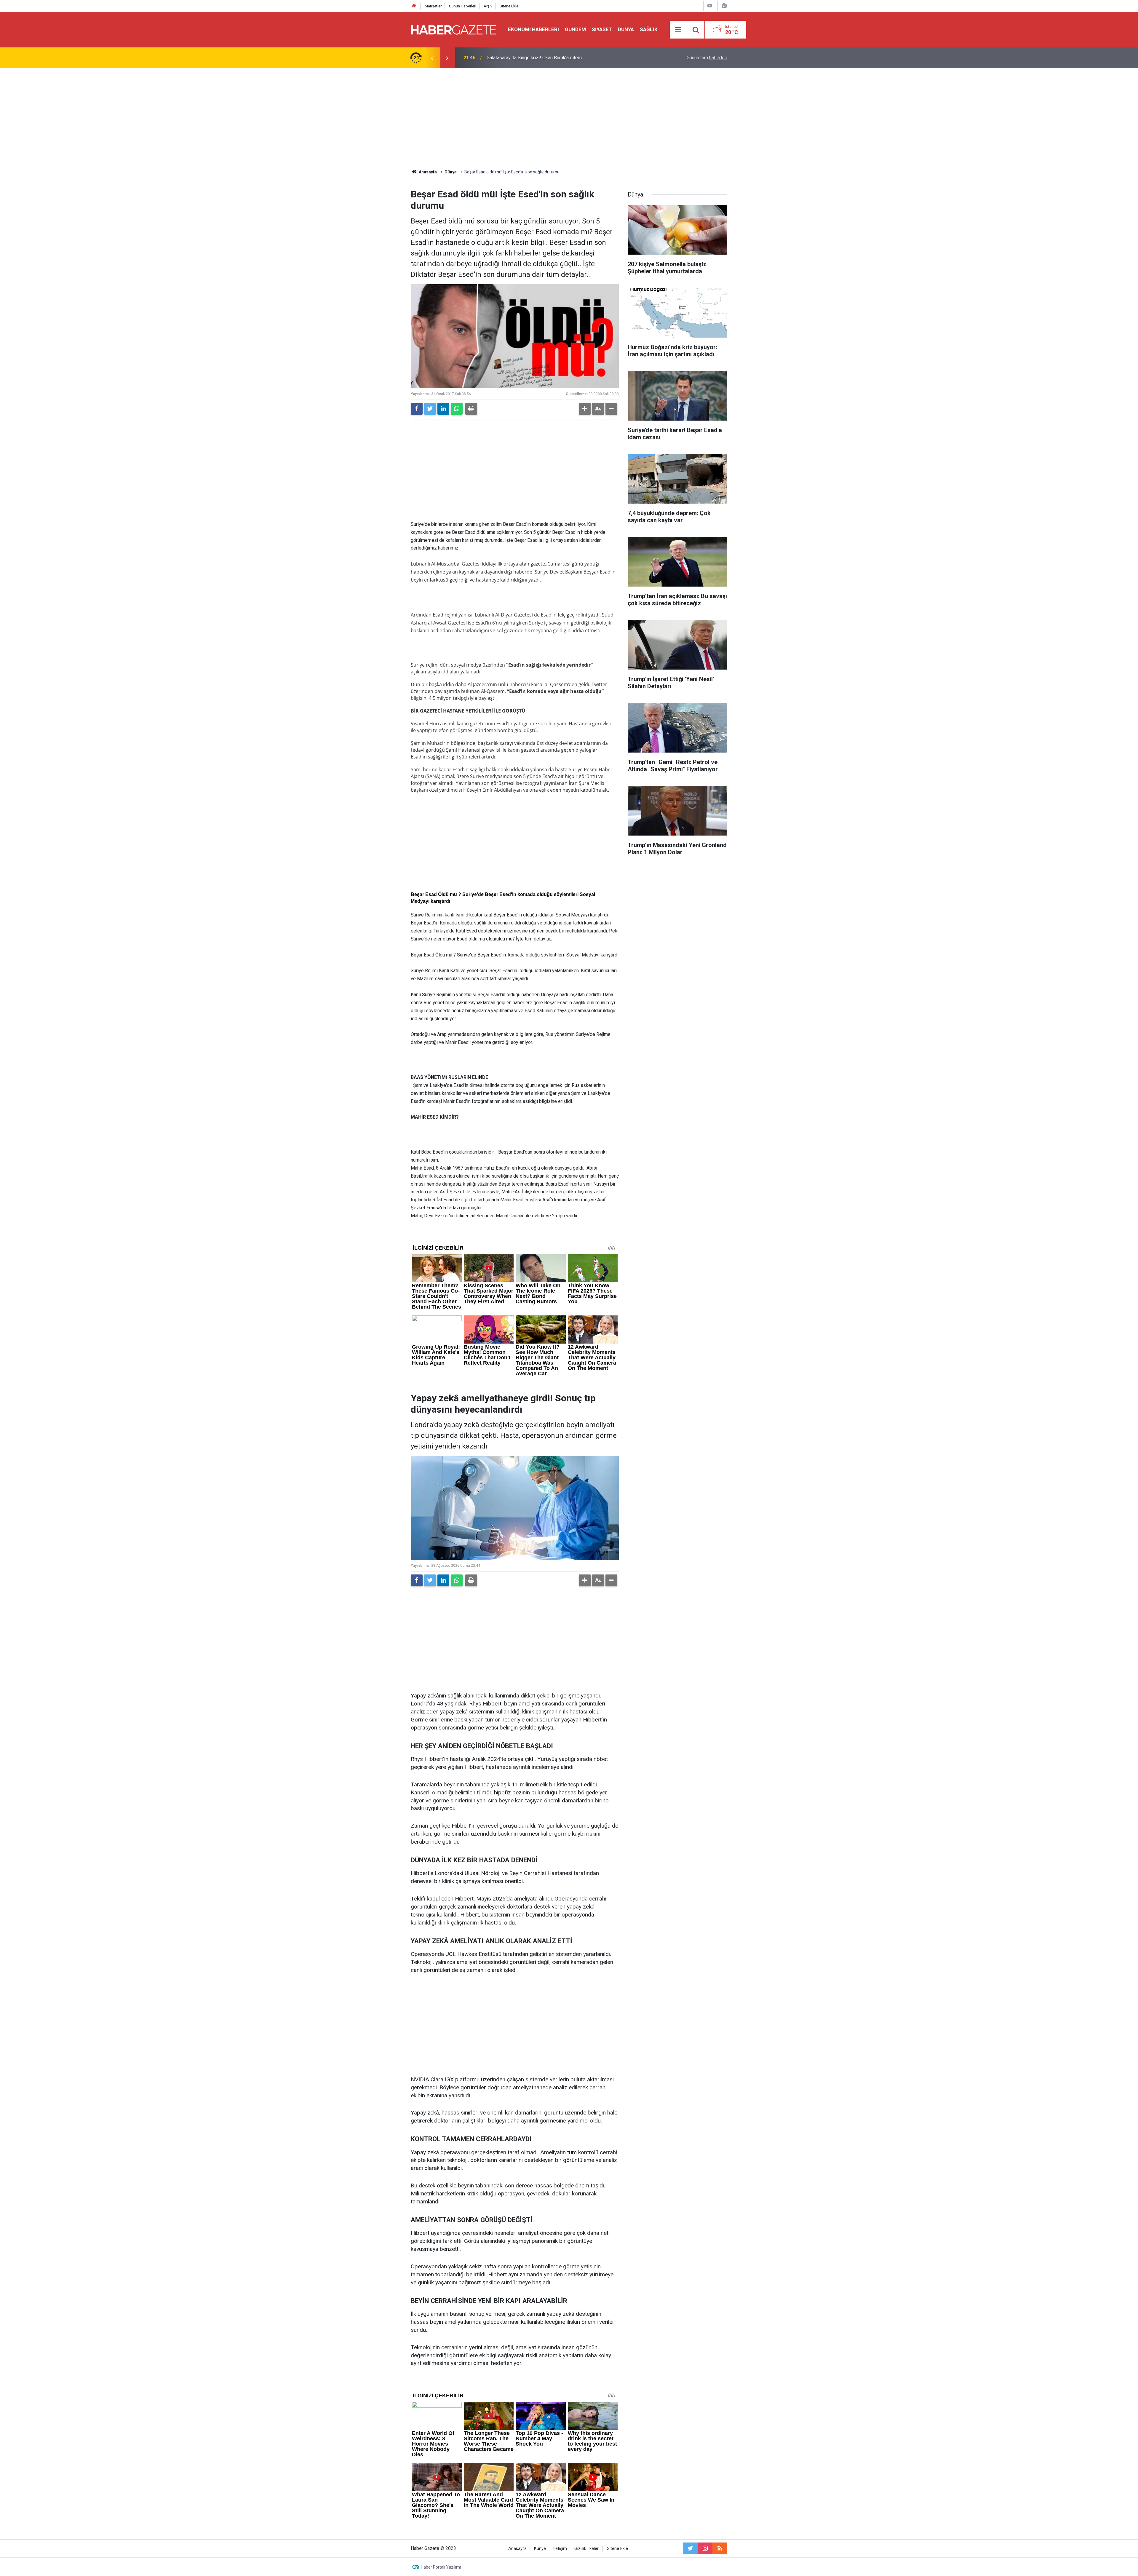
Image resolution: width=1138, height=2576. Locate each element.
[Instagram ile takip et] (705, 2548)
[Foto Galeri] (724, 6)
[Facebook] (417, 409)
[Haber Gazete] (453, 29)
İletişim (560, 2549)
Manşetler (433, 6)
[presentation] (432, 58)
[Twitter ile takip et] (690, 2548)
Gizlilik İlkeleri (587, 2549)
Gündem (575, 29)
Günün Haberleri (463, 6)
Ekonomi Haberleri (533, 29)
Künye (540, 2549)
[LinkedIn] (443, 409)
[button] (585, 409)
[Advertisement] (569, 119)
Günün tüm (707, 58)
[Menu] (678, 30)
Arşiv (488, 6)
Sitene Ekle (509, 6)
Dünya (626, 29)
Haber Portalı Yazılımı (441, 2567)
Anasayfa (517, 2549)
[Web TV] (710, 6)
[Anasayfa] (414, 6)
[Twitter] (430, 409)
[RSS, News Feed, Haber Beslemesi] (720, 2548)
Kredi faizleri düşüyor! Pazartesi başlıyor (529, 58)
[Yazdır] (471, 409)
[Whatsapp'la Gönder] (457, 409)
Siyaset (602, 29)
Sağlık (649, 29)
